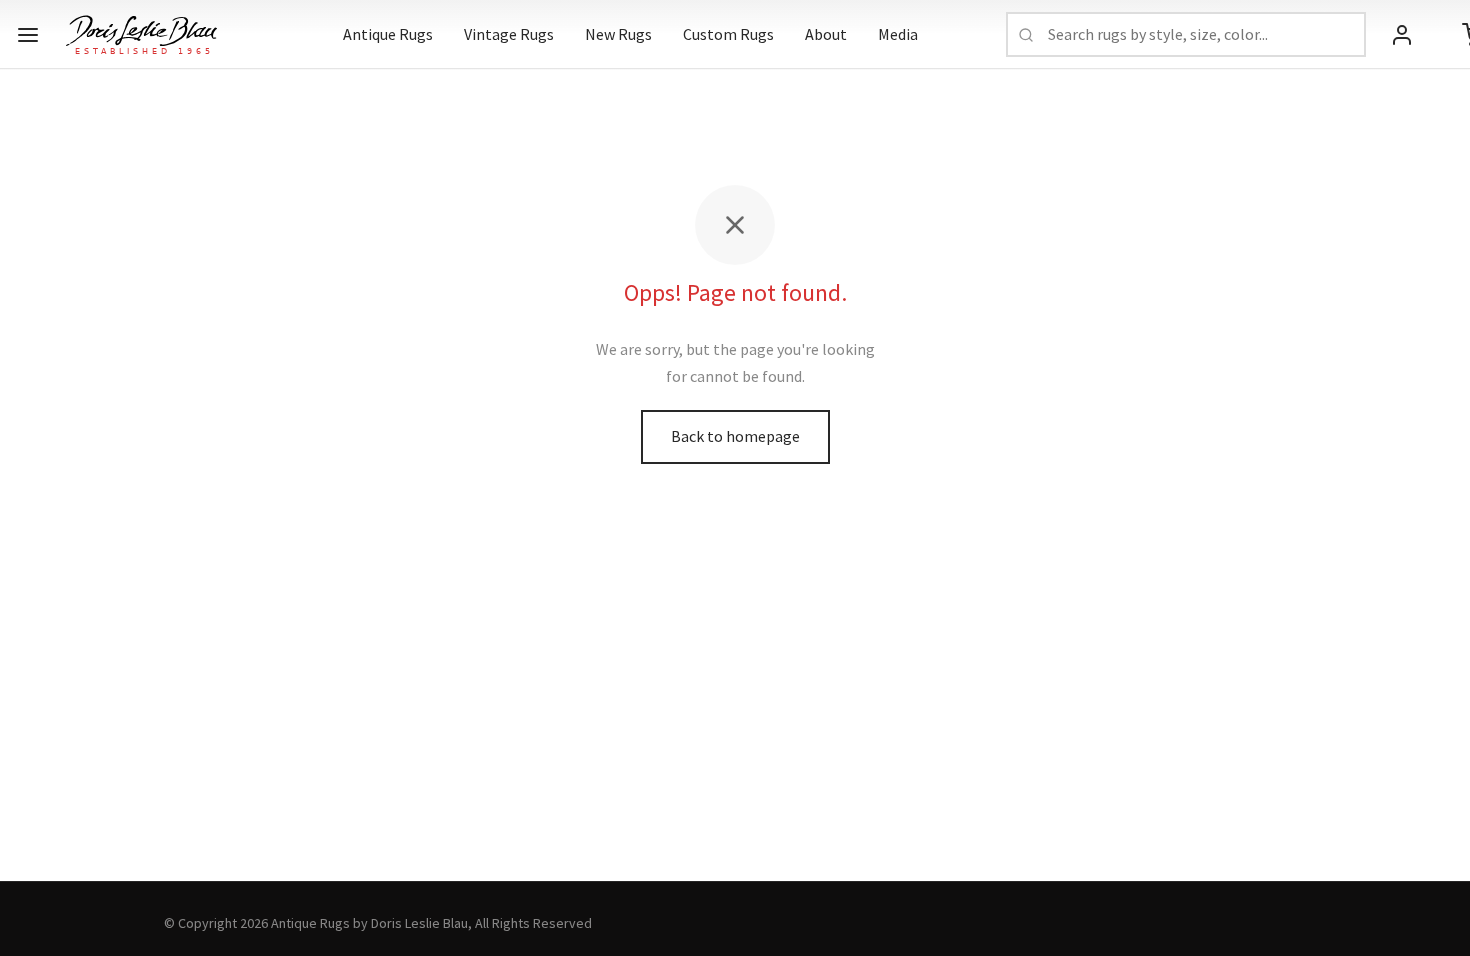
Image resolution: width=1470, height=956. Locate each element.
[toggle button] (28, 35)
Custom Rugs (728, 34)
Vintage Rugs (509, 34)
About (826, 34)
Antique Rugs (388, 34)
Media (898, 34)
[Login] (1402, 35)
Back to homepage (735, 436)
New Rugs (618, 34)
